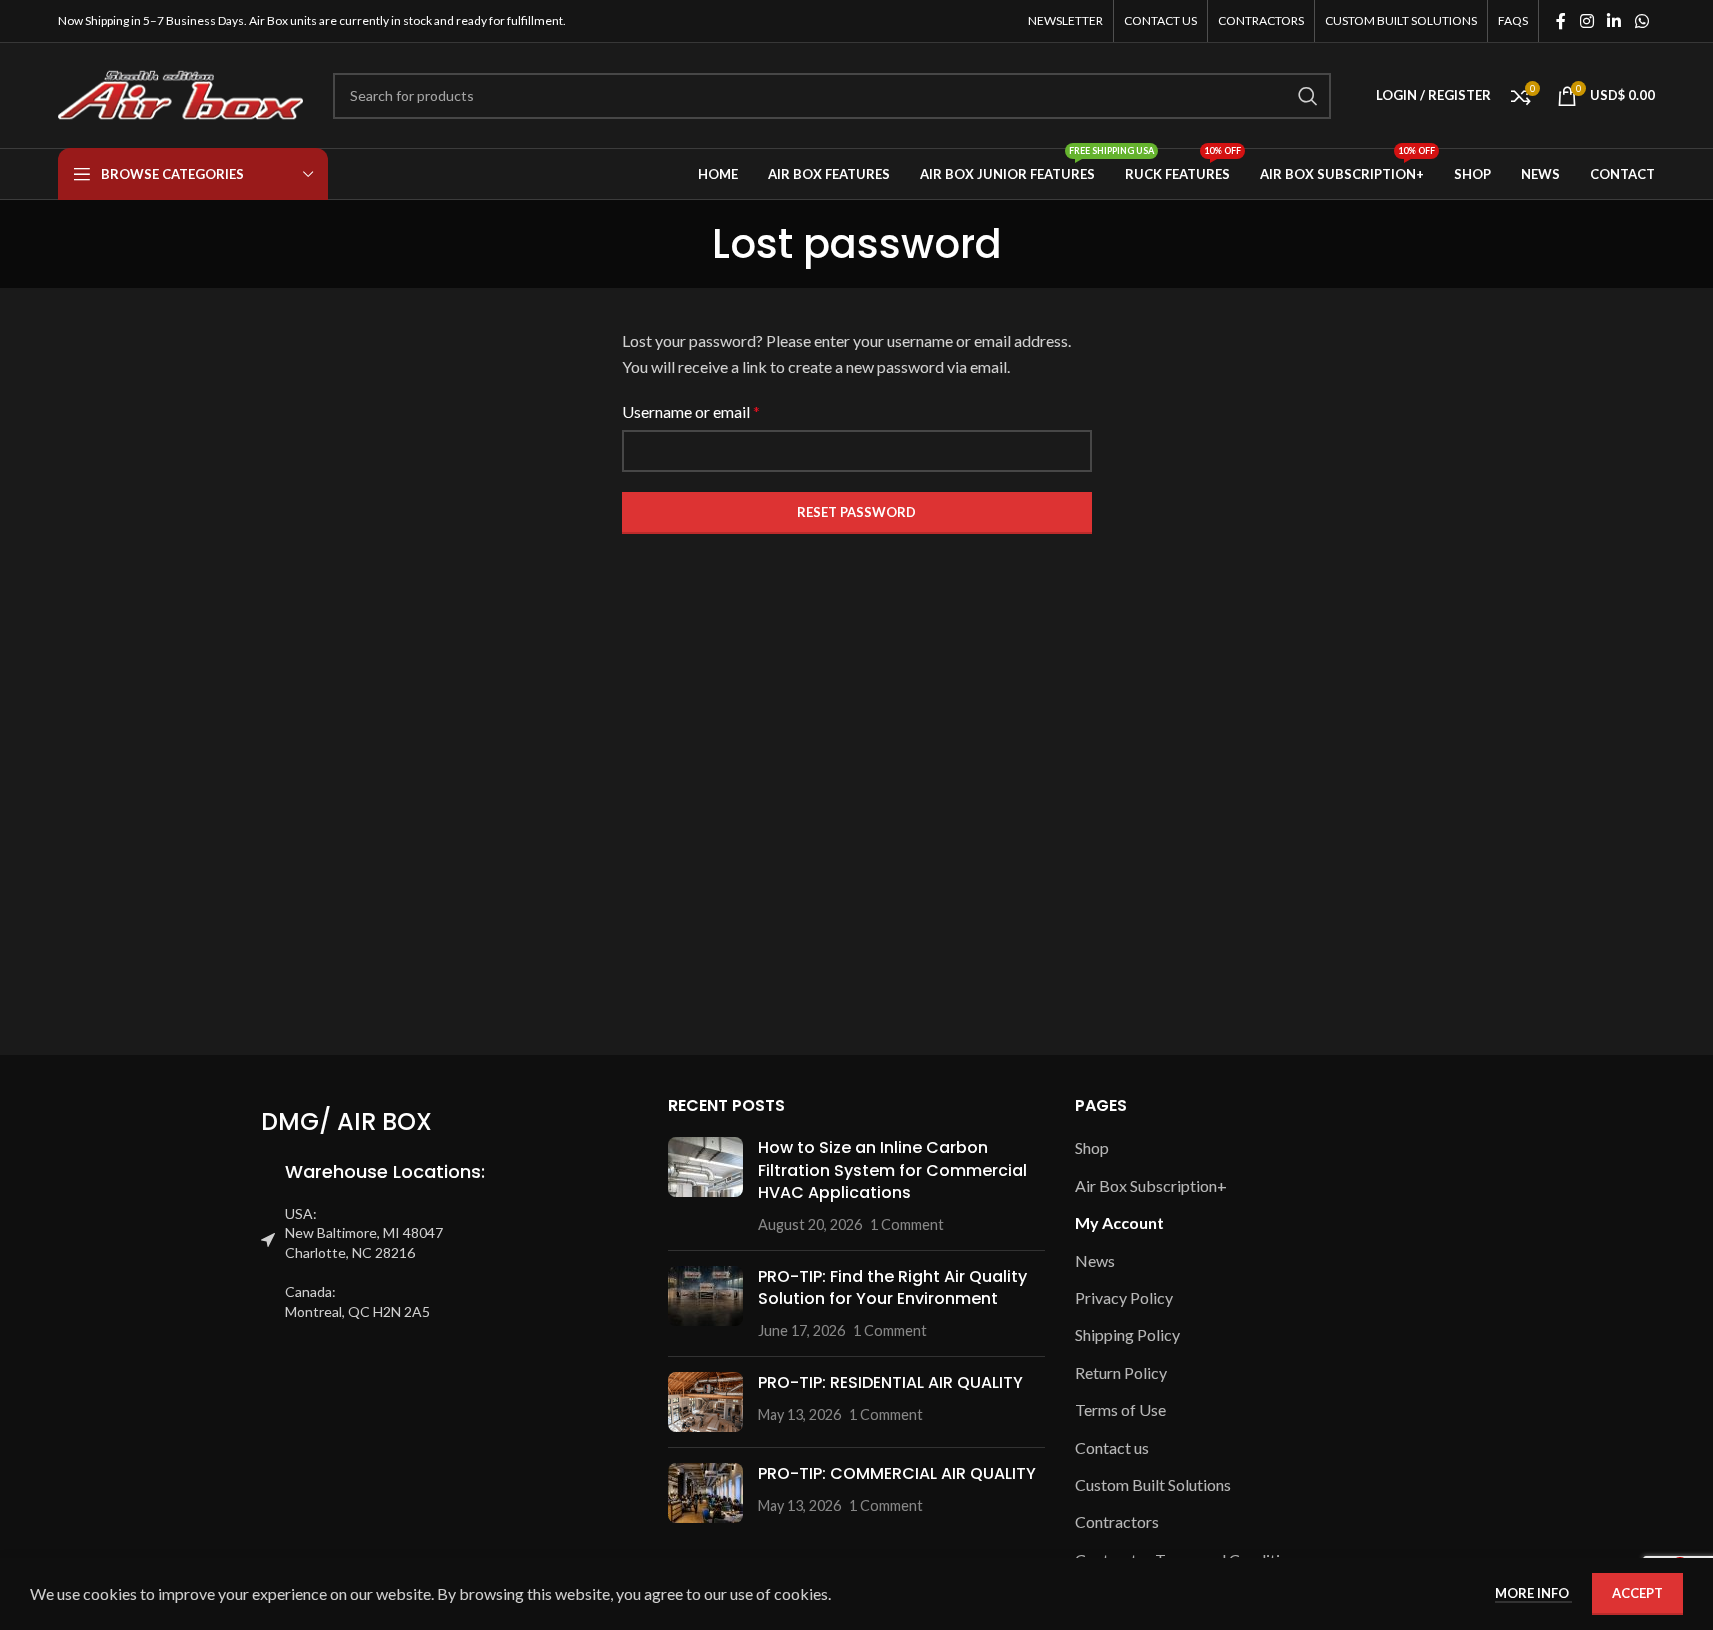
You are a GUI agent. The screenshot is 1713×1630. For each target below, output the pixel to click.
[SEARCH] (1308, 96)
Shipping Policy (1127, 1334)
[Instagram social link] (1586, 21)
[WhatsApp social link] (1641, 21)
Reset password (856, 512)
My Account (1119, 1222)
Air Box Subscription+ (1151, 1185)
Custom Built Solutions (1153, 1484)
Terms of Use (1120, 1409)
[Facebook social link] (1561, 21)
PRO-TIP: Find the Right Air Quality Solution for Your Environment (892, 1287)
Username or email (691, 411)
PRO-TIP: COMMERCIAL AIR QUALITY (897, 1473)
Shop (1092, 1147)
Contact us (1112, 1447)
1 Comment (907, 1224)
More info (1533, 1593)
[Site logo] (180, 93)
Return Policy (1121, 1372)
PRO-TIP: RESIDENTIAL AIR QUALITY (890, 1382)
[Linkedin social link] (1614, 21)
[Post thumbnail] (705, 1186)
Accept (1637, 1593)
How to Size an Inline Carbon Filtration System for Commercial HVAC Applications (892, 1170)
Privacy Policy (1124, 1297)
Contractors (1117, 1521)
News (1095, 1260)
